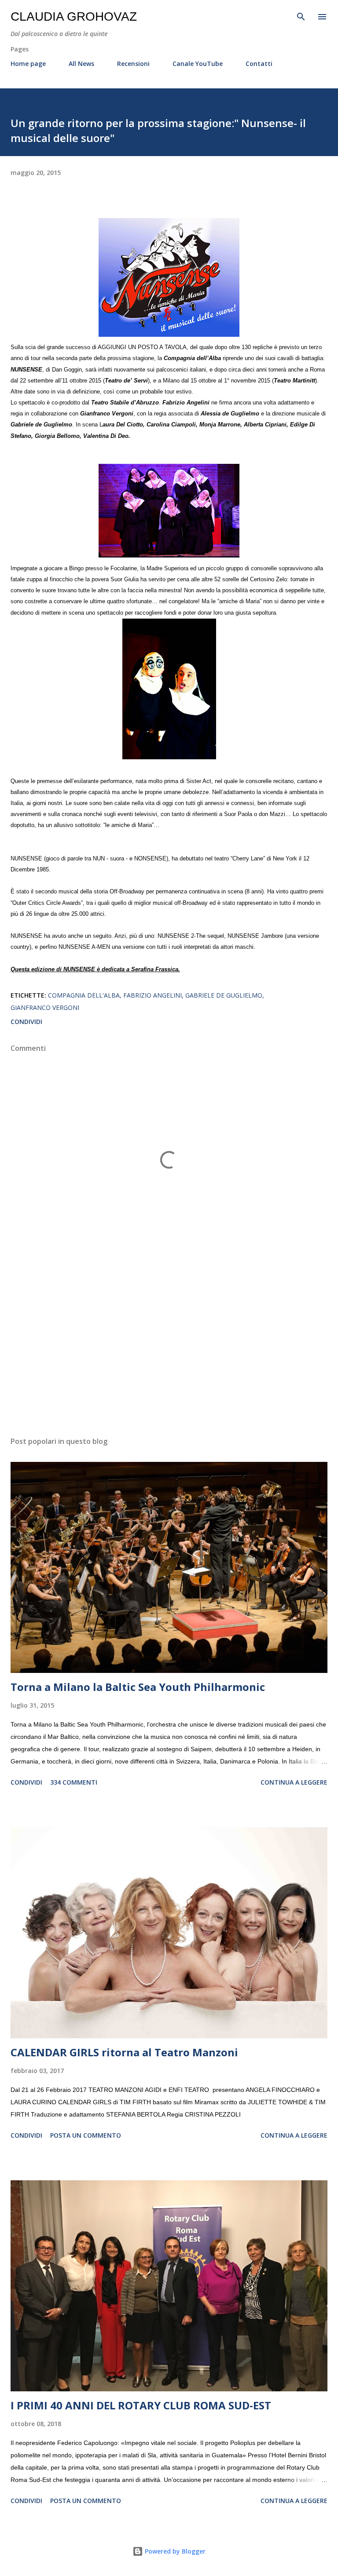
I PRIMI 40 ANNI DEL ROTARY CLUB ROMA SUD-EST (141, 2405)
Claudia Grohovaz (74, 16)
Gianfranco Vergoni (45, 1007)
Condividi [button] (26, 1022)
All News (81, 64)
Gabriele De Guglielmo (224, 995)
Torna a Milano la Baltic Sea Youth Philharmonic (138, 1687)
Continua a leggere (294, 1782)
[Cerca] (301, 16)
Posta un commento (86, 2135)
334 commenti (74, 1782)
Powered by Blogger (174, 2551)
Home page (28, 64)
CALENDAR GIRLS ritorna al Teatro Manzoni (124, 2052)
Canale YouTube (198, 64)
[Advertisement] (169, 1347)
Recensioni (133, 64)
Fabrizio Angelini (152, 995)
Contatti (259, 64)
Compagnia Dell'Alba (84, 995)
